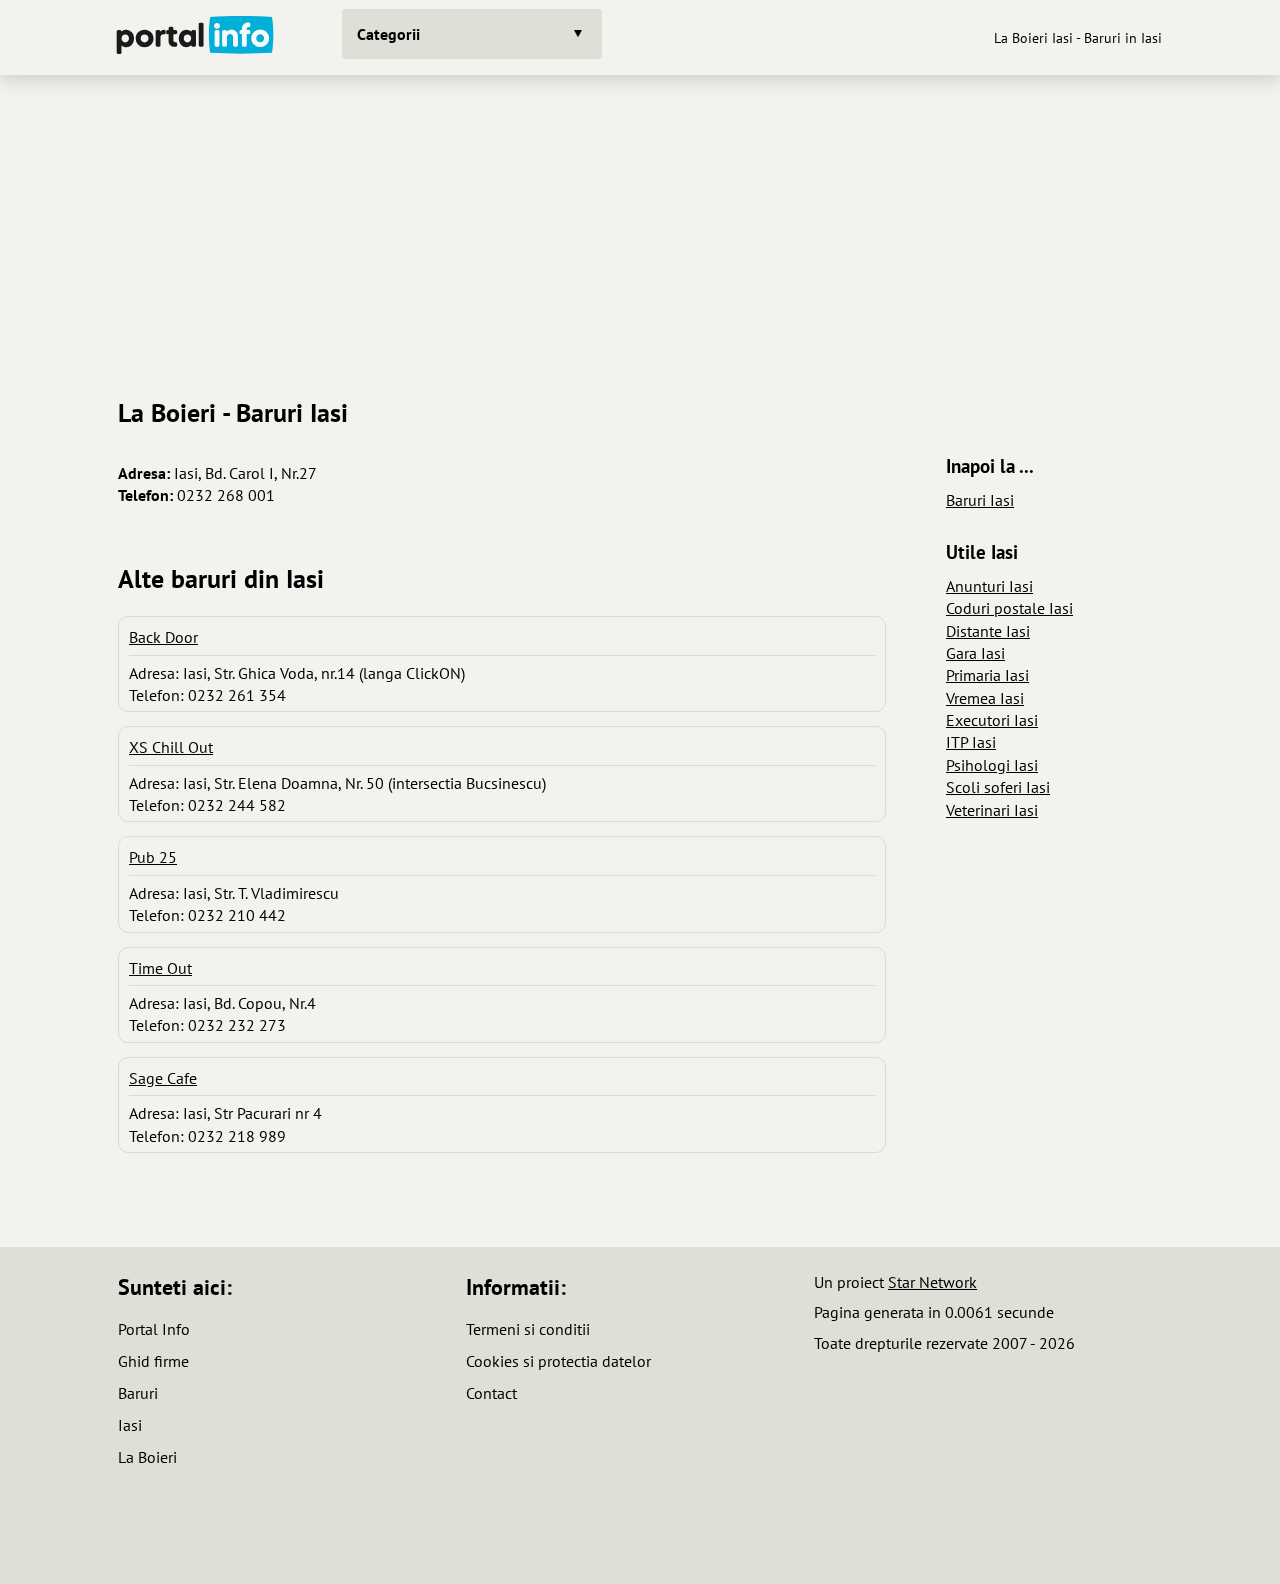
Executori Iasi (992, 720)
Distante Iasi (988, 631)
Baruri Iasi (980, 500)
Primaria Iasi (987, 675)
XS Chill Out (171, 747)
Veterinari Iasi (992, 810)
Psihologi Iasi (992, 765)
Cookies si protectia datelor (558, 1361)
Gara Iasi (975, 653)
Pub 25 (153, 857)
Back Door (163, 637)
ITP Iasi (971, 742)
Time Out (160, 968)
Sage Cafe (163, 1078)
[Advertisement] (640, 229)
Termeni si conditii (528, 1329)
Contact (491, 1393)
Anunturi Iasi (989, 586)
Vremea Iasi (985, 698)
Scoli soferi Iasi (998, 787)
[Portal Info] (195, 37)
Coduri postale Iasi (1009, 608)
